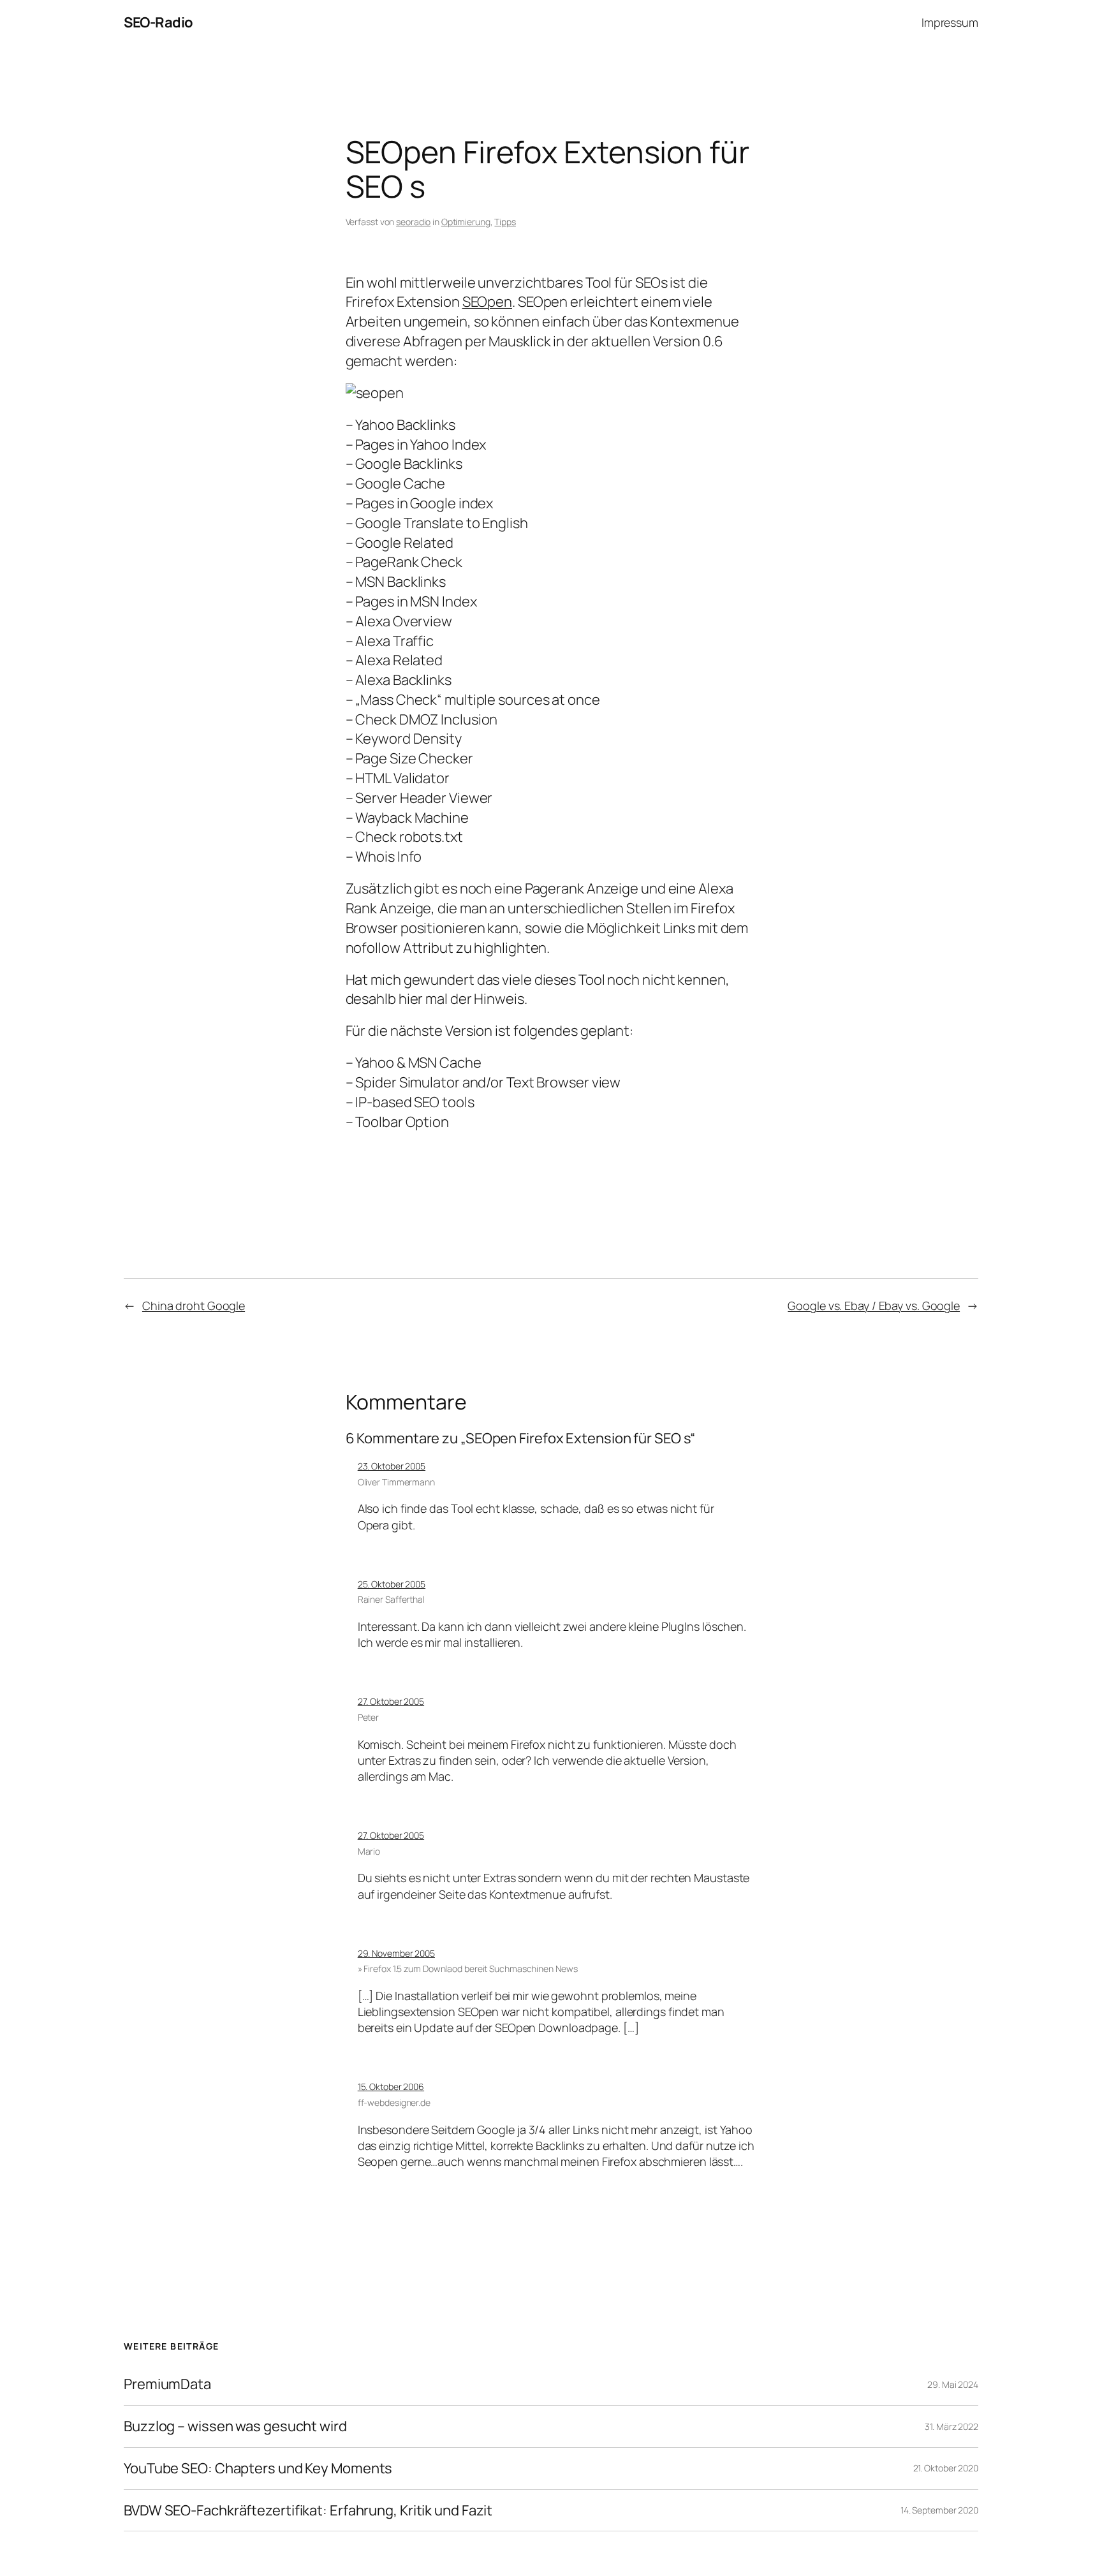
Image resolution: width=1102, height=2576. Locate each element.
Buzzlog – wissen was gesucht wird (235, 2426)
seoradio (413, 222)
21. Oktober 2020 (946, 2468)
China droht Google (194, 1306)
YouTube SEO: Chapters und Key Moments (258, 2469)
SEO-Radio (158, 22)
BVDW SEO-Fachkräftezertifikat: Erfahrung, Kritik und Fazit (308, 2511)
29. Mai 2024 (953, 2384)
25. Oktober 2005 (392, 1584)
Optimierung (466, 222)
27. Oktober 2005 (391, 1701)
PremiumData (167, 2384)
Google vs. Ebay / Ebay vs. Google (874, 1306)
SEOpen (487, 302)
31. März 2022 (951, 2426)
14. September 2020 (939, 2510)
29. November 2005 (396, 1953)
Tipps (505, 222)
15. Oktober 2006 (391, 2087)
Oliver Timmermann (396, 1482)
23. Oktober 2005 (392, 1466)
